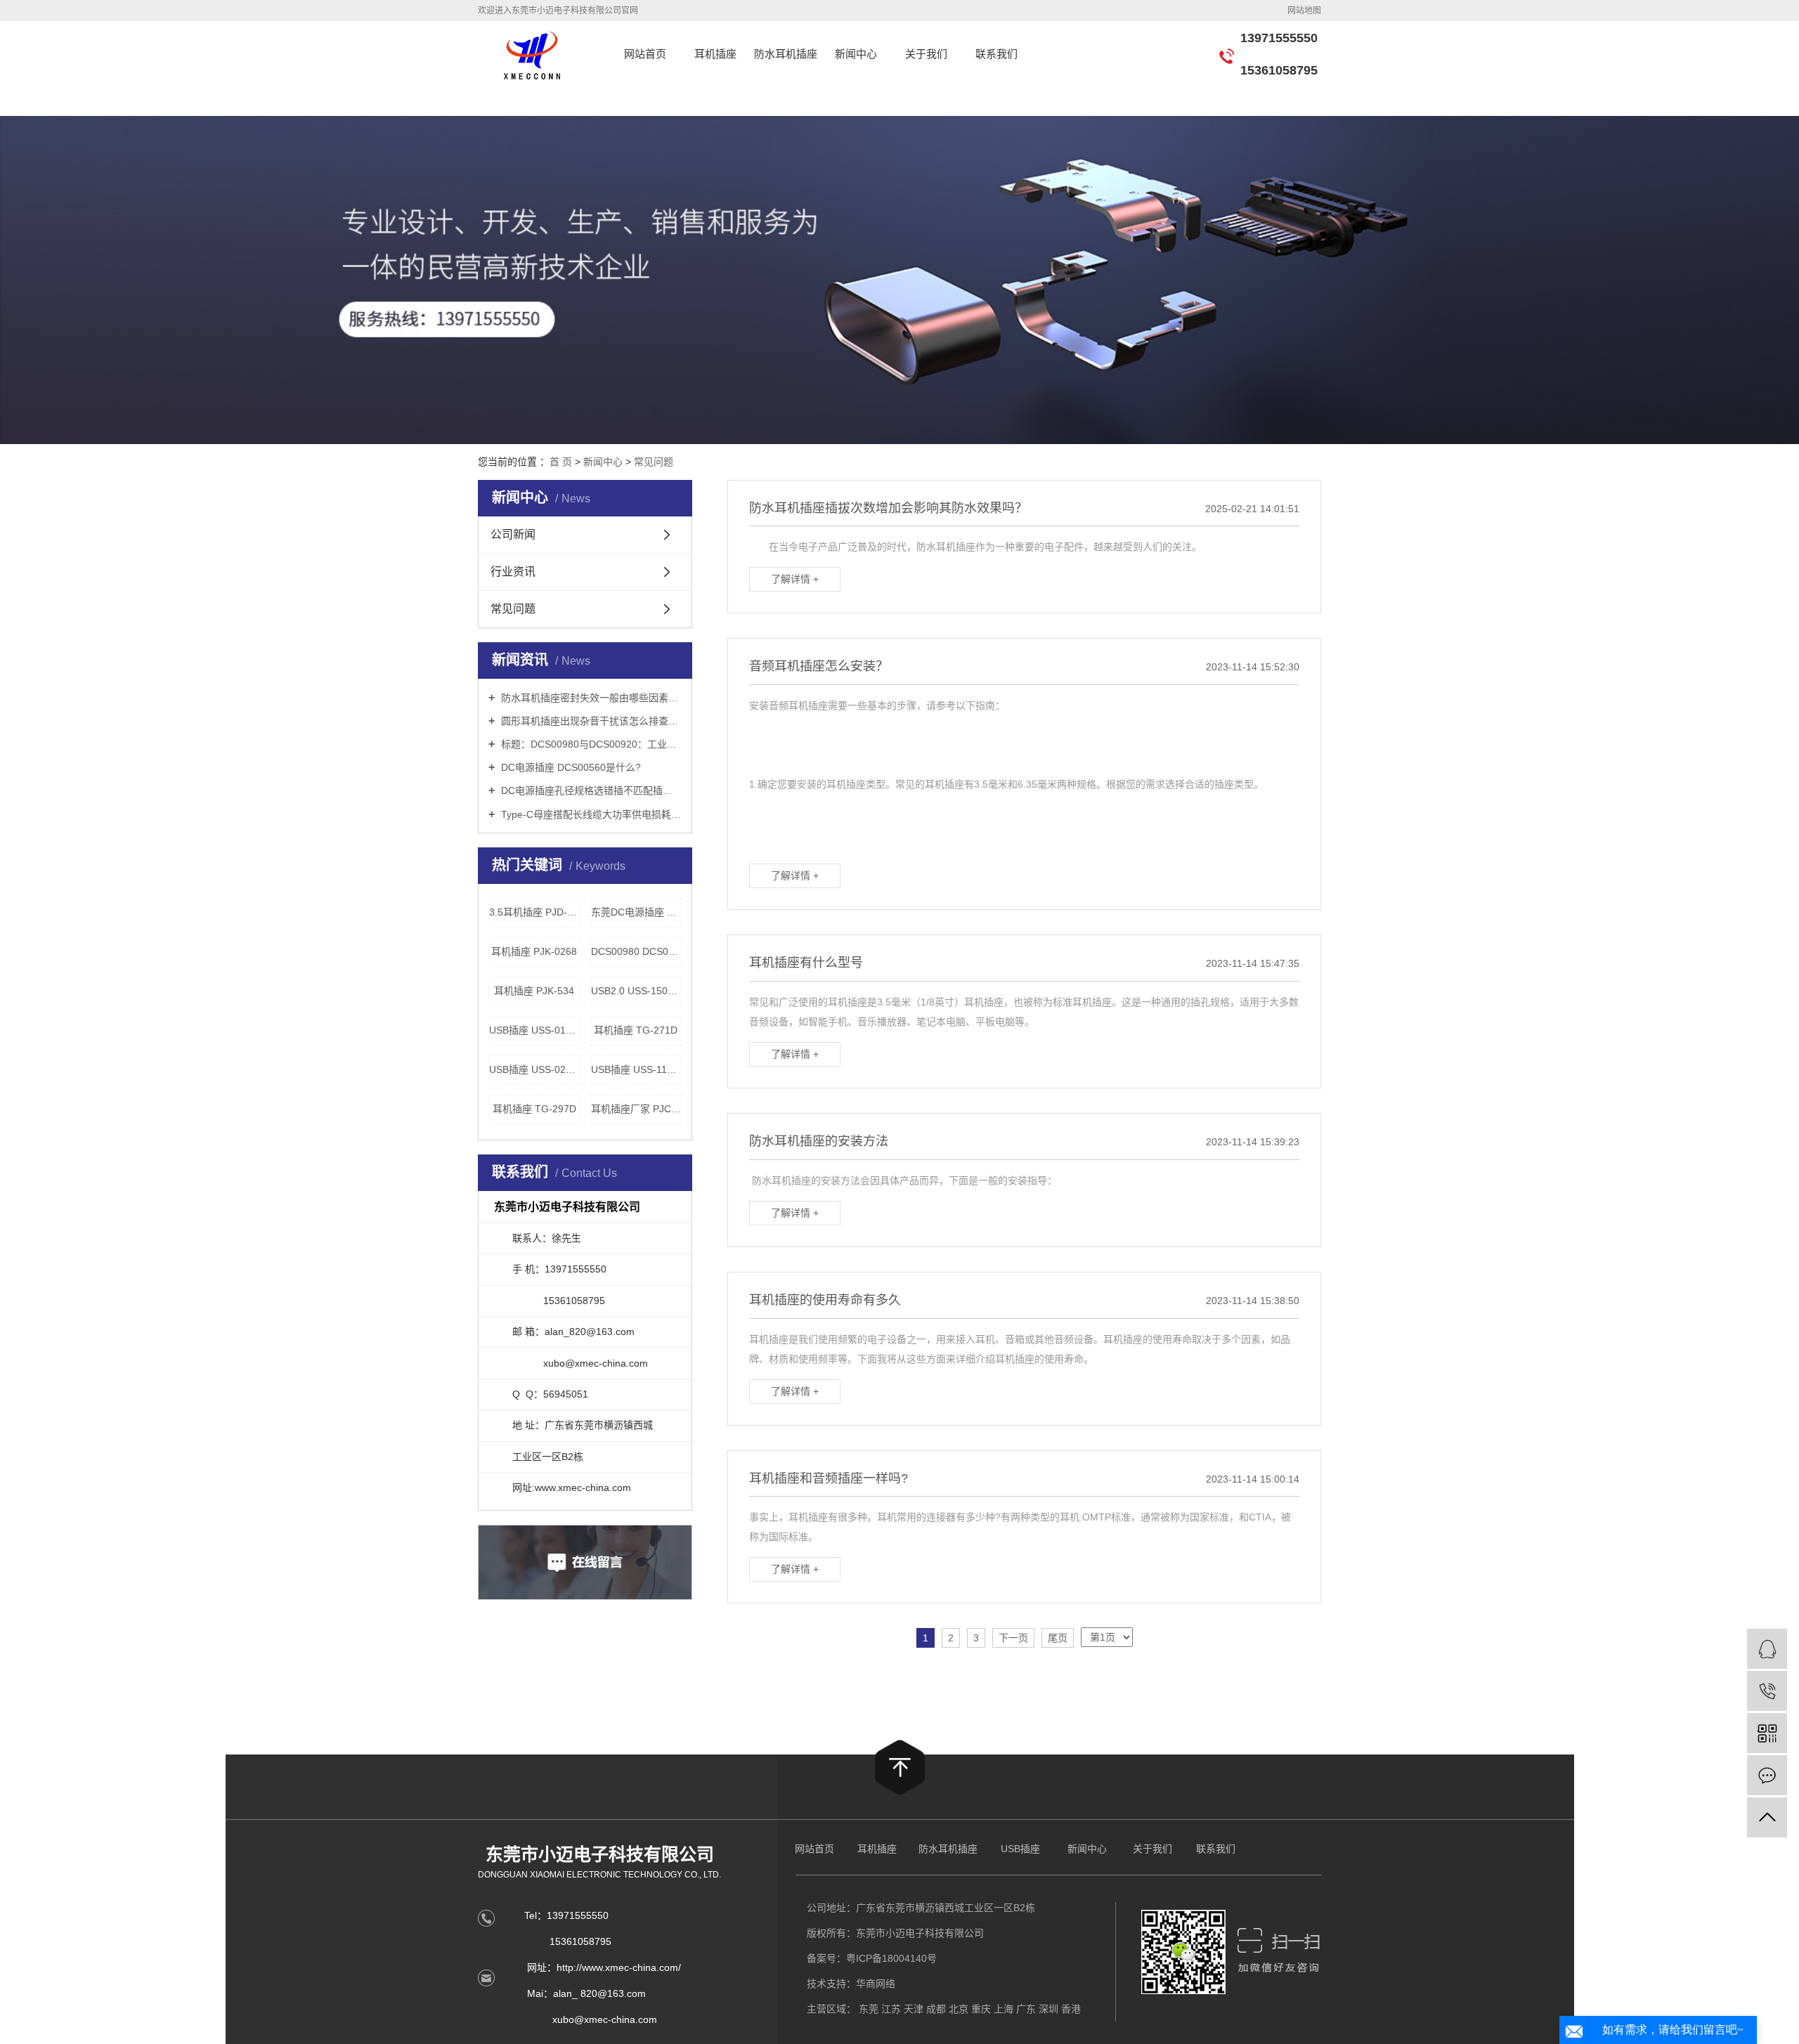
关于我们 (926, 54)
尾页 (1058, 1638)
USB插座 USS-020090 (535, 1069)
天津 (914, 2009)
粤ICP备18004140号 (891, 1958)
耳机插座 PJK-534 (534, 991)
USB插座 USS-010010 (535, 1030)
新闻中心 (856, 54)
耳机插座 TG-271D (636, 1030)
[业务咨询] (1767, 1649)
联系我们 (996, 54)
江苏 (891, 2009)
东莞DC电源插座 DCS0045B (637, 912)
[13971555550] (1767, 1691)
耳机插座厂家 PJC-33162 (637, 1109)
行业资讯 (513, 572)
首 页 (561, 462)
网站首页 (645, 54)
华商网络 (876, 1984)
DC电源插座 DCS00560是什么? (570, 767)
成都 (936, 2009)
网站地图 (1304, 11)
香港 (1071, 2009)
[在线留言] (1767, 1775)
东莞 (869, 2009)
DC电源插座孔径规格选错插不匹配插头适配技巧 (590, 790)
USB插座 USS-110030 (637, 1069)
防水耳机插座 (786, 54)
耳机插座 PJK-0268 (534, 951)
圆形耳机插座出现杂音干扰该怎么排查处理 (590, 721)
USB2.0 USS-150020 (637, 991)
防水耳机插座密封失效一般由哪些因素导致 (590, 698)
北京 (959, 2009)
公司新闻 (513, 534)
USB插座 (1020, 1849)
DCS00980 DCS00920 (637, 951)
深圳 (1048, 2009)
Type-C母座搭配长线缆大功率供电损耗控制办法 (590, 814)
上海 (1004, 2009)
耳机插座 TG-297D (534, 1109)
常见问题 (654, 462)
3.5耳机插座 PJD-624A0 (535, 912)
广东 (1026, 2009)
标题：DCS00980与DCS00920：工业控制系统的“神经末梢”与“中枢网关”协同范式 (590, 744)
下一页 (1013, 1638)
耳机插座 (715, 54)
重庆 (981, 2009)
